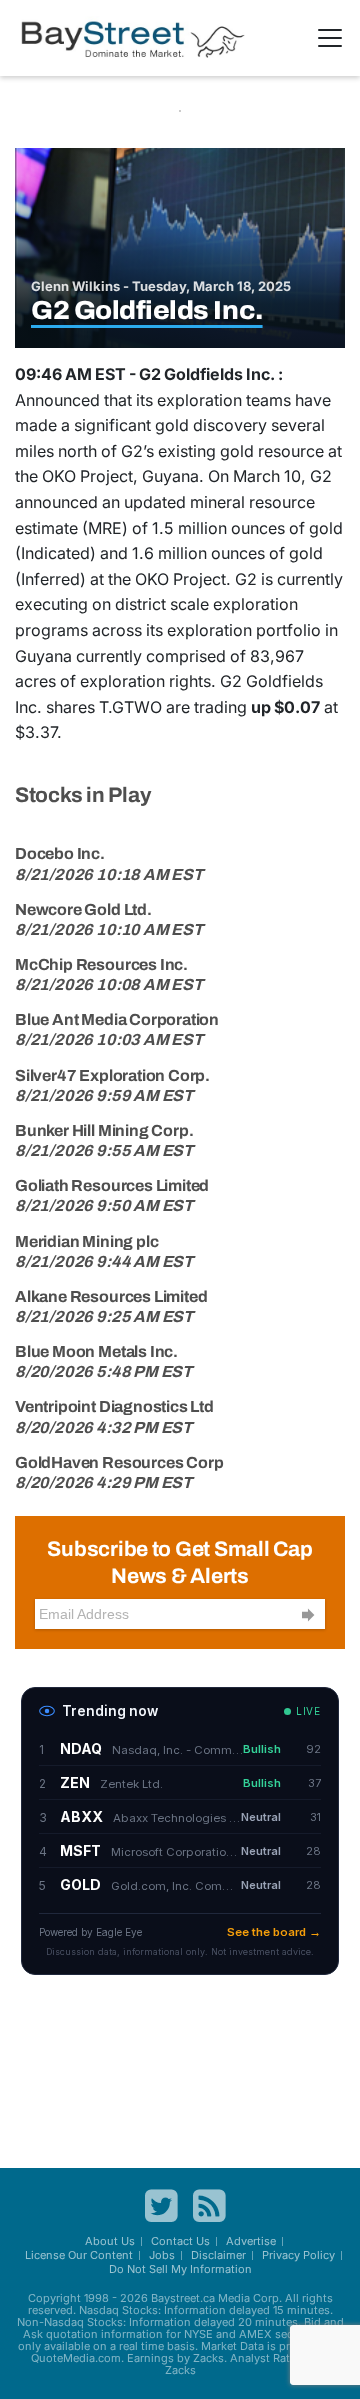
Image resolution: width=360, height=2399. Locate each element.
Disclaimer (218, 2255)
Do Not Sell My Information (180, 2269)
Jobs (162, 2255)
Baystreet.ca (183, 2298)
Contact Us (180, 2241)
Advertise (251, 2241)
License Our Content (79, 2255)
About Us (110, 2241)
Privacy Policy (298, 2255)
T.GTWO (130, 707)
